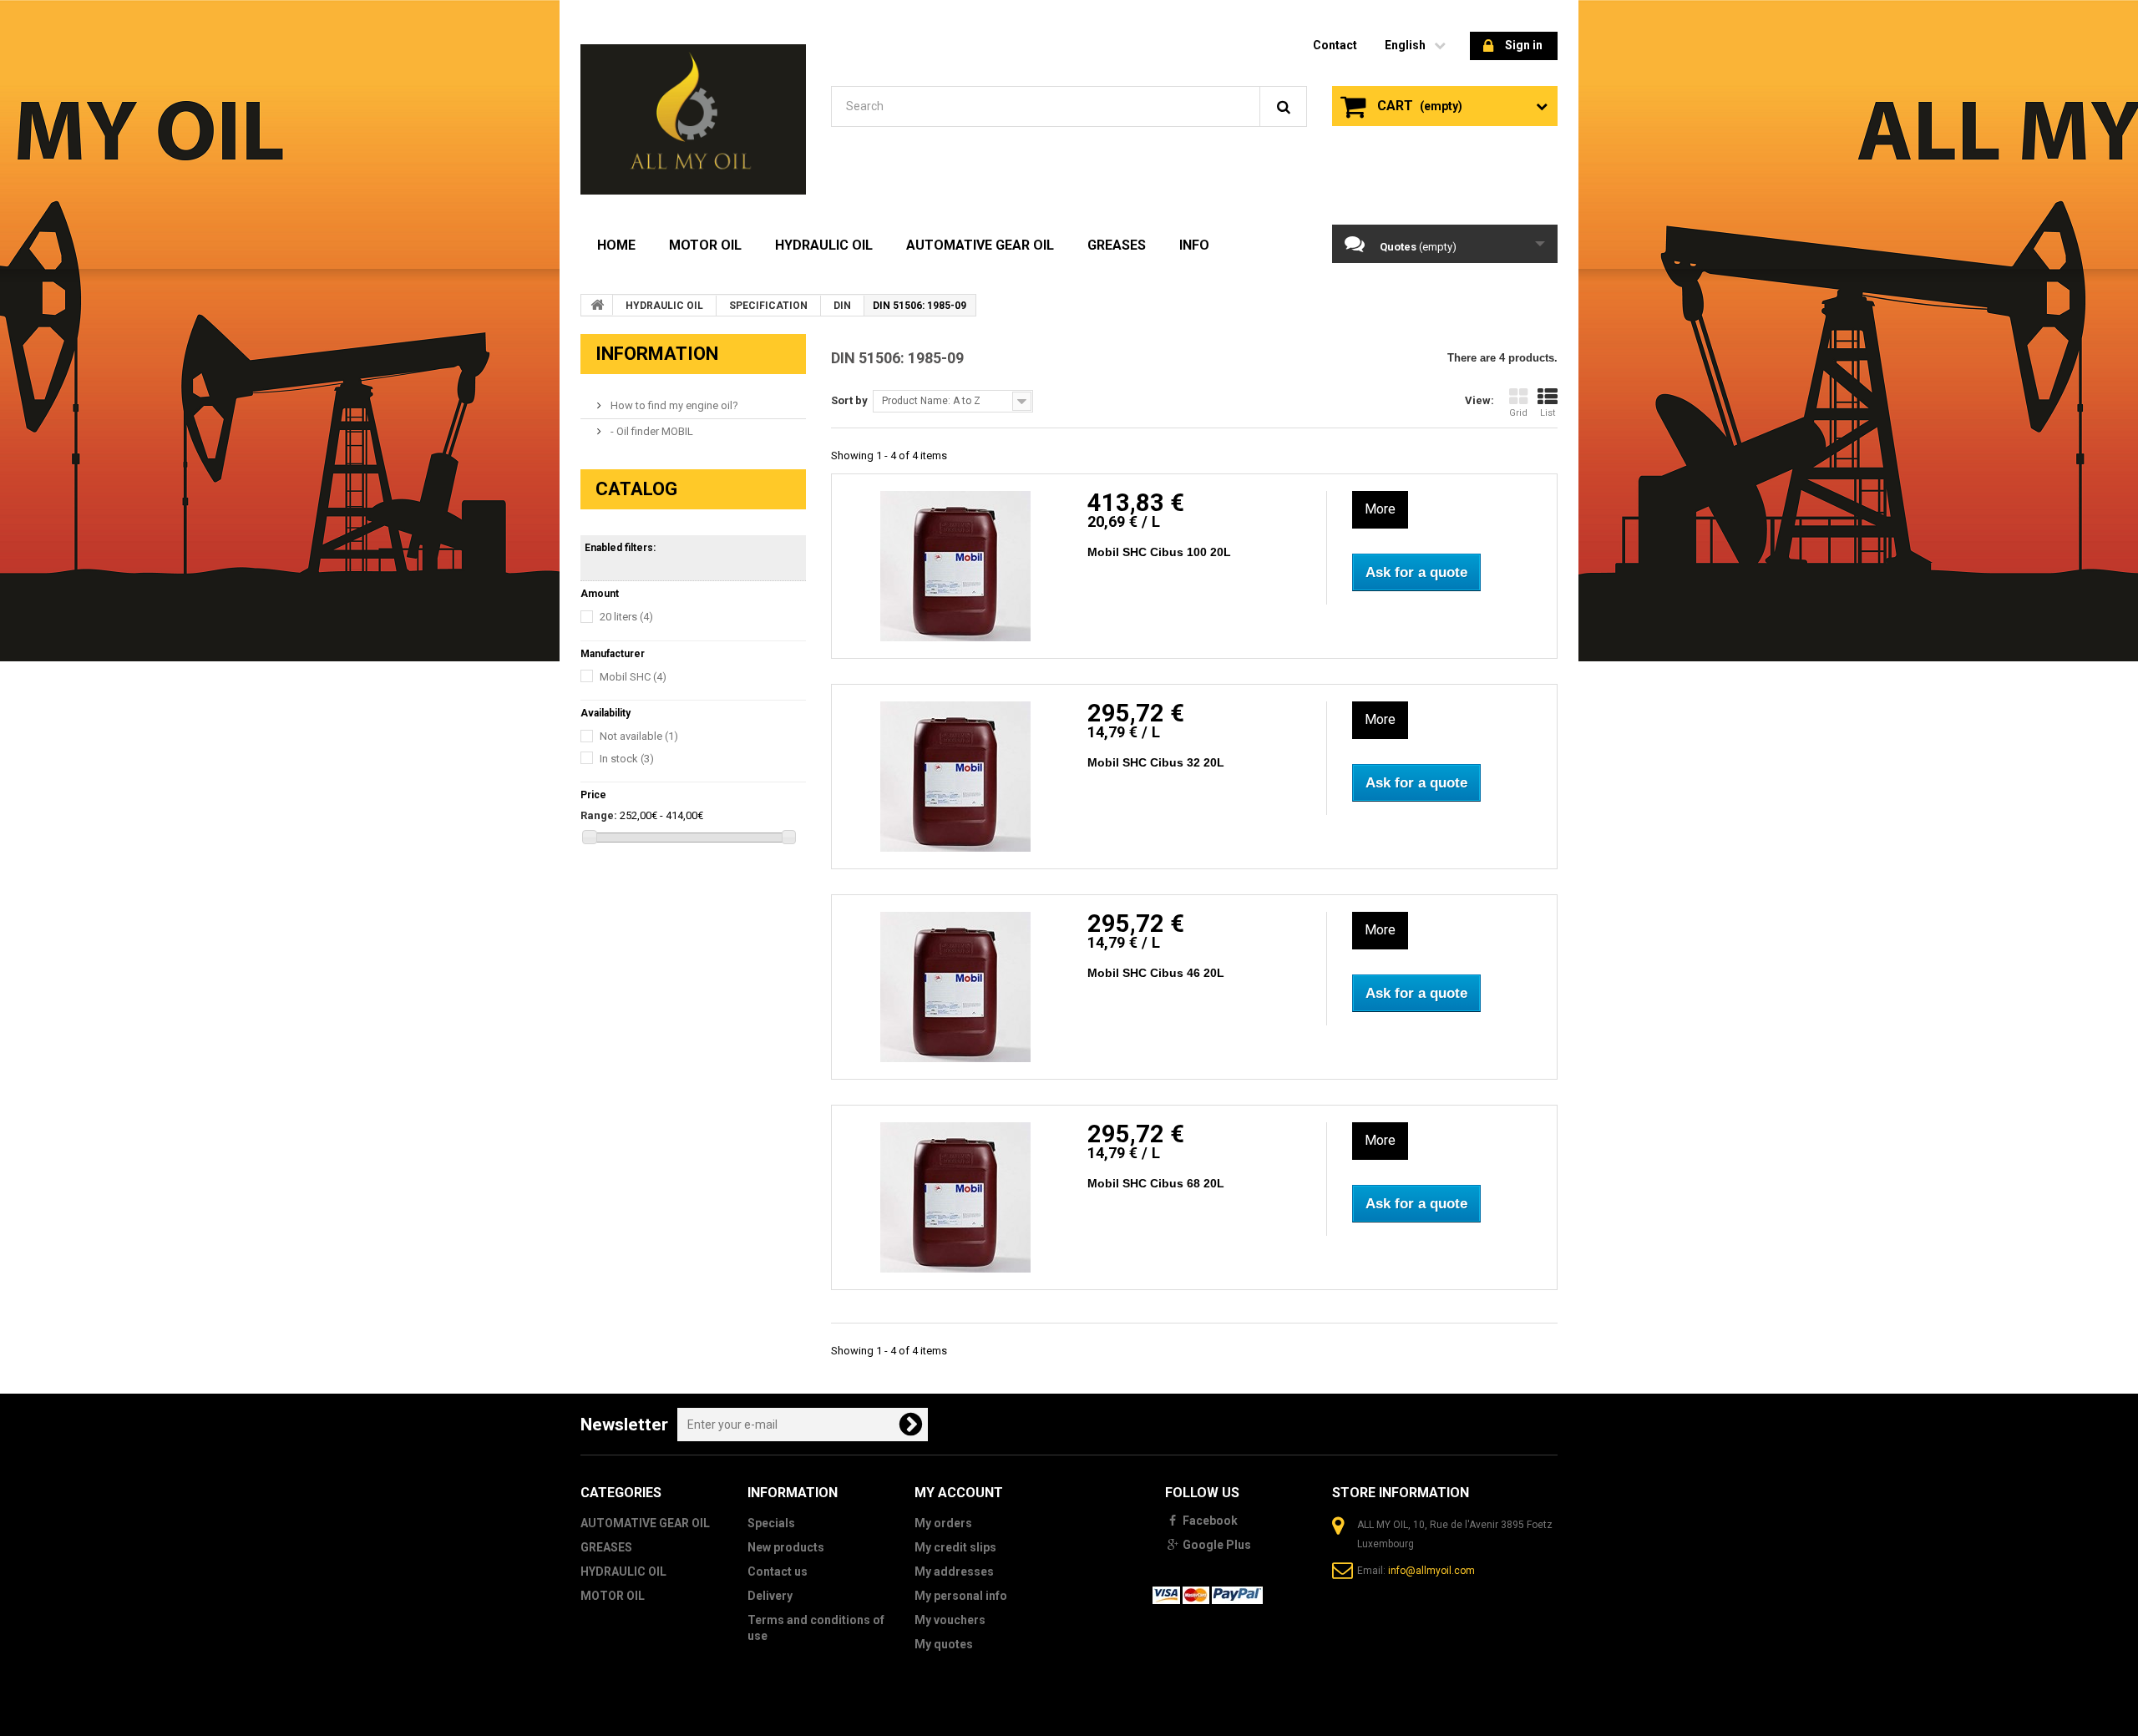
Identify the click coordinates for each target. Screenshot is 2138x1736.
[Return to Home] (597, 305)
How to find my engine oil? (673, 405)
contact (1335, 45)
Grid (1518, 413)
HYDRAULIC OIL (824, 245)
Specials (771, 1523)
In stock (627, 759)
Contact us (778, 1572)
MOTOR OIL (705, 245)
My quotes (944, 1644)
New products (786, 1547)
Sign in (1524, 45)
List (1548, 413)
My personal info (961, 1596)
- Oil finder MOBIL (651, 431)
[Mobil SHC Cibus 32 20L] (955, 777)
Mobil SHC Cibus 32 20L (1156, 762)
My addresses (954, 1572)
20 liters (626, 617)
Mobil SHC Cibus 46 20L (1156, 973)
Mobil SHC (633, 677)
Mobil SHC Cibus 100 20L (1159, 552)
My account (959, 1493)
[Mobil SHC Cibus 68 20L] (955, 1197)
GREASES (1117, 245)
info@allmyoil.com (1431, 1571)
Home (616, 245)
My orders (943, 1523)
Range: (599, 815)
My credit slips (955, 1547)
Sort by (849, 400)
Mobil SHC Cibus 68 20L (1156, 1183)
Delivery (770, 1596)
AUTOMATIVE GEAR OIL (980, 245)
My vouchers (950, 1620)
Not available (639, 736)
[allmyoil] (693, 119)
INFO (1194, 245)
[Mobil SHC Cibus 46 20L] (955, 987)
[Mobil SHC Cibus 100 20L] (955, 566)
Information (657, 354)
